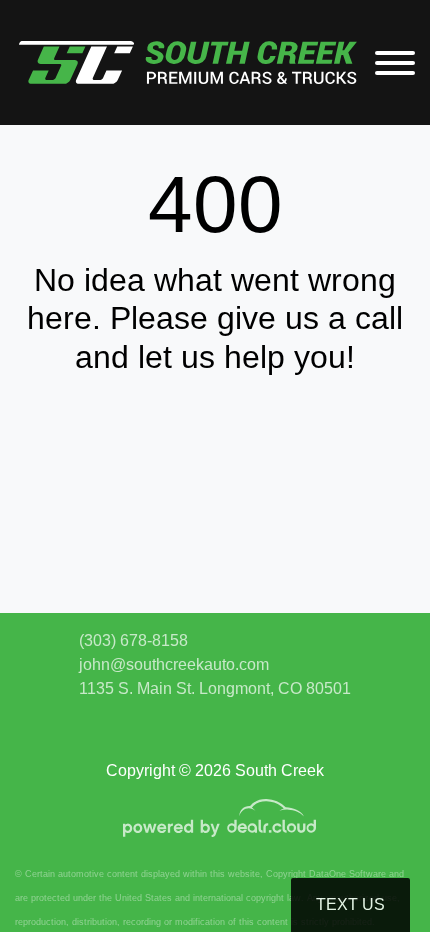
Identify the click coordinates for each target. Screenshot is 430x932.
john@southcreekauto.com (174, 664)
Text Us (350, 904)
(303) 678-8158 (133, 640)
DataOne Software (347, 874)
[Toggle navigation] (395, 62)
